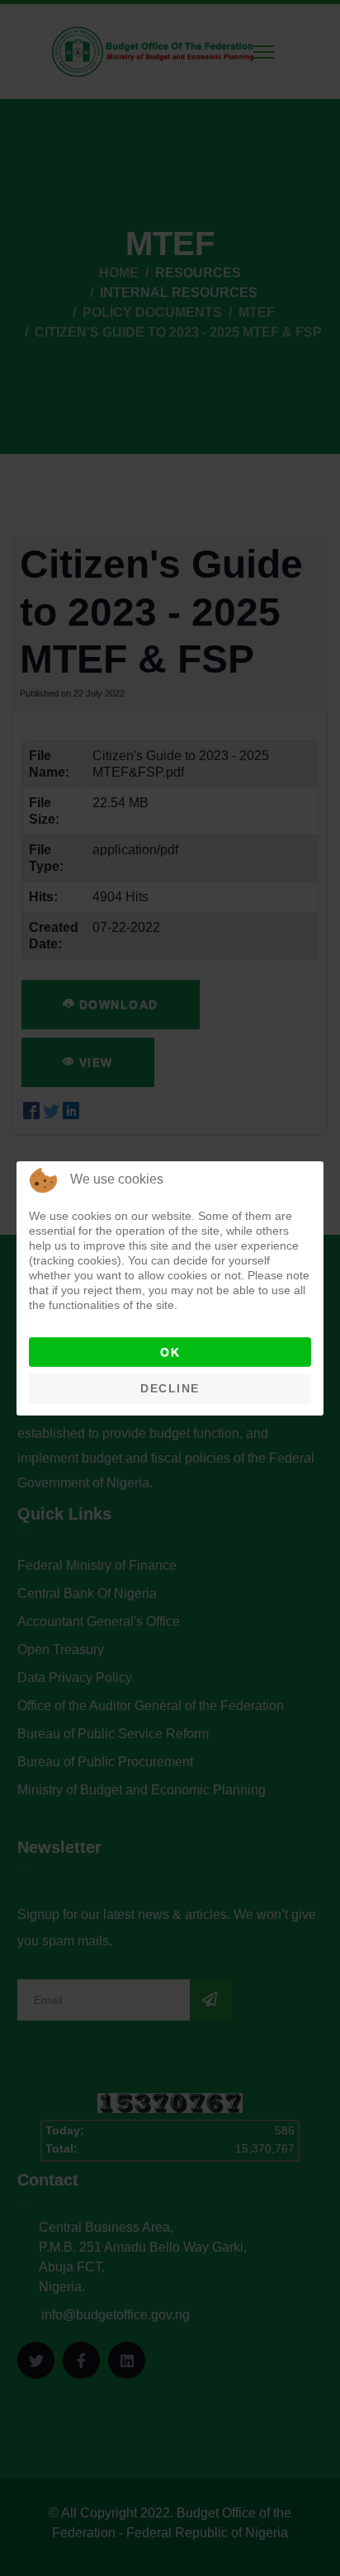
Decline (170, 1388)
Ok (170, 1352)
